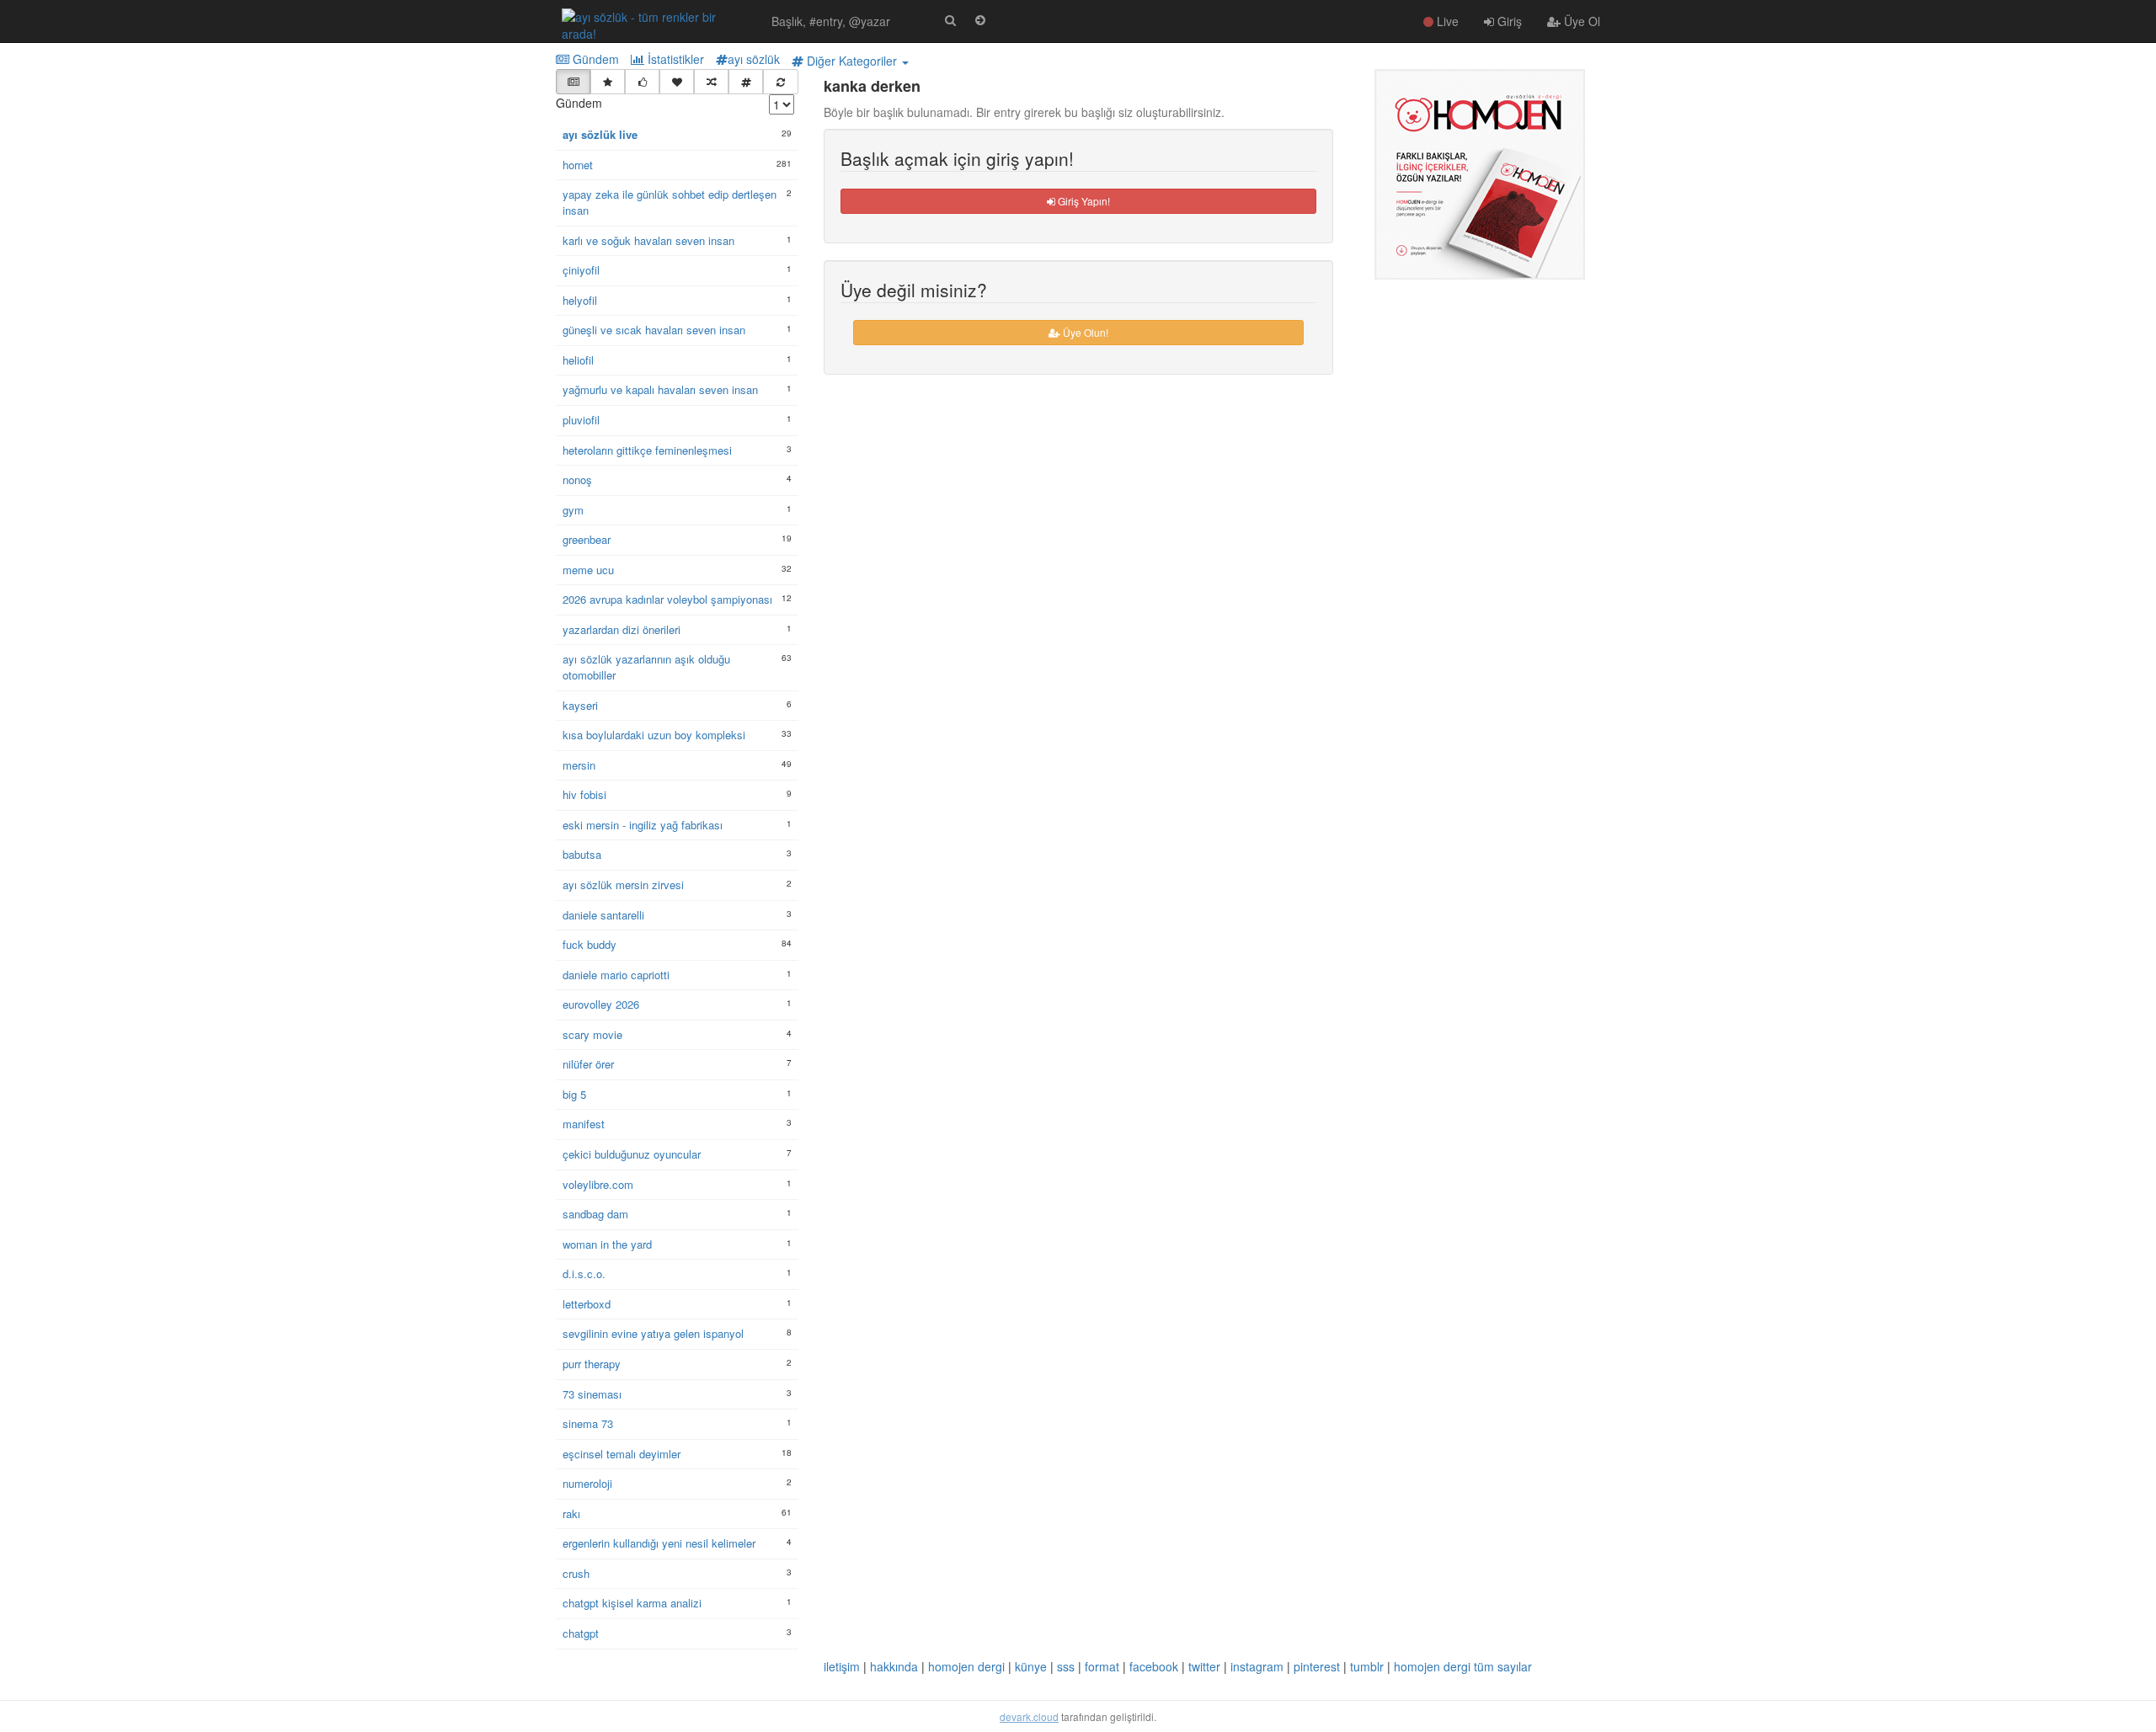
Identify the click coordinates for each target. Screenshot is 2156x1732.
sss (1066, 1666)
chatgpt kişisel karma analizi (632, 1603)
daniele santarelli (603, 915)
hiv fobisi (584, 795)
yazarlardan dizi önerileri (622, 630)
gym (573, 510)
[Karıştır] (711, 82)
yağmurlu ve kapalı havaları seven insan (660, 390)
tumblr (1367, 1666)
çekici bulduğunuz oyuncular (632, 1154)
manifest (584, 1124)
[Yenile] (780, 82)
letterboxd (587, 1304)
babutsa (582, 855)
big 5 (574, 1095)
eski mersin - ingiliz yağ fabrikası (643, 825)
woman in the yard (607, 1244)
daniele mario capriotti (616, 975)
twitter (1204, 1666)
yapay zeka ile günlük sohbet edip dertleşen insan (670, 203)
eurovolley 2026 (601, 1005)
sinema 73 (588, 1424)
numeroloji (587, 1484)
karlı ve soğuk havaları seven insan (648, 241)
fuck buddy (590, 945)
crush (576, 1574)
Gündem (594, 59)
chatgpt (581, 1633)
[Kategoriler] (746, 82)
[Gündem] (573, 82)
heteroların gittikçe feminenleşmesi (647, 450)
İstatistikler (674, 59)
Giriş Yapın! (1083, 201)
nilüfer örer (588, 1064)
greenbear (587, 540)
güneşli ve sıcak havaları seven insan (654, 330)
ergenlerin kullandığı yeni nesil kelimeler (659, 1543)
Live (1446, 21)
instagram (1257, 1666)
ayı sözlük (754, 59)
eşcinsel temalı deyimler (622, 1454)
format (1102, 1666)
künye (1031, 1666)
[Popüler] (608, 82)
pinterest (1317, 1666)
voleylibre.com (598, 1185)
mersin (579, 765)
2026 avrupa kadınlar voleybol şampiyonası (667, 600)
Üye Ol (1580, 21)
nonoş (577, 480)
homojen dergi (966, 1666)
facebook (1154, 1666)
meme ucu (588, 570)
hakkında (894, 1666)
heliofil (578, 360)
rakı (571, 1514)
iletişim (842, 1666)
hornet (578, 165)
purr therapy (592, 1364)
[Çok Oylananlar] (642, 82)
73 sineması (592, 1394)
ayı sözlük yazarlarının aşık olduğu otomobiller (646, 667)
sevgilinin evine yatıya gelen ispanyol (653, 1334)
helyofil (580, 301)
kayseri (580, 706)
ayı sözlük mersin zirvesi (623, 885)
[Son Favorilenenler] (677, 82)
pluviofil (581, 420)
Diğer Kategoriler (852, 61)
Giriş (1508, 21)
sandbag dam (595, 1214)
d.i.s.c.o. (584, 1274)
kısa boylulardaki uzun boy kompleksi (654, 735)
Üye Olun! (1084, 332)
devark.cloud (1029, 1716)
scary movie (592, 1035)
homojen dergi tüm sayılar (1463, 1666)
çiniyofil (581, 270)
